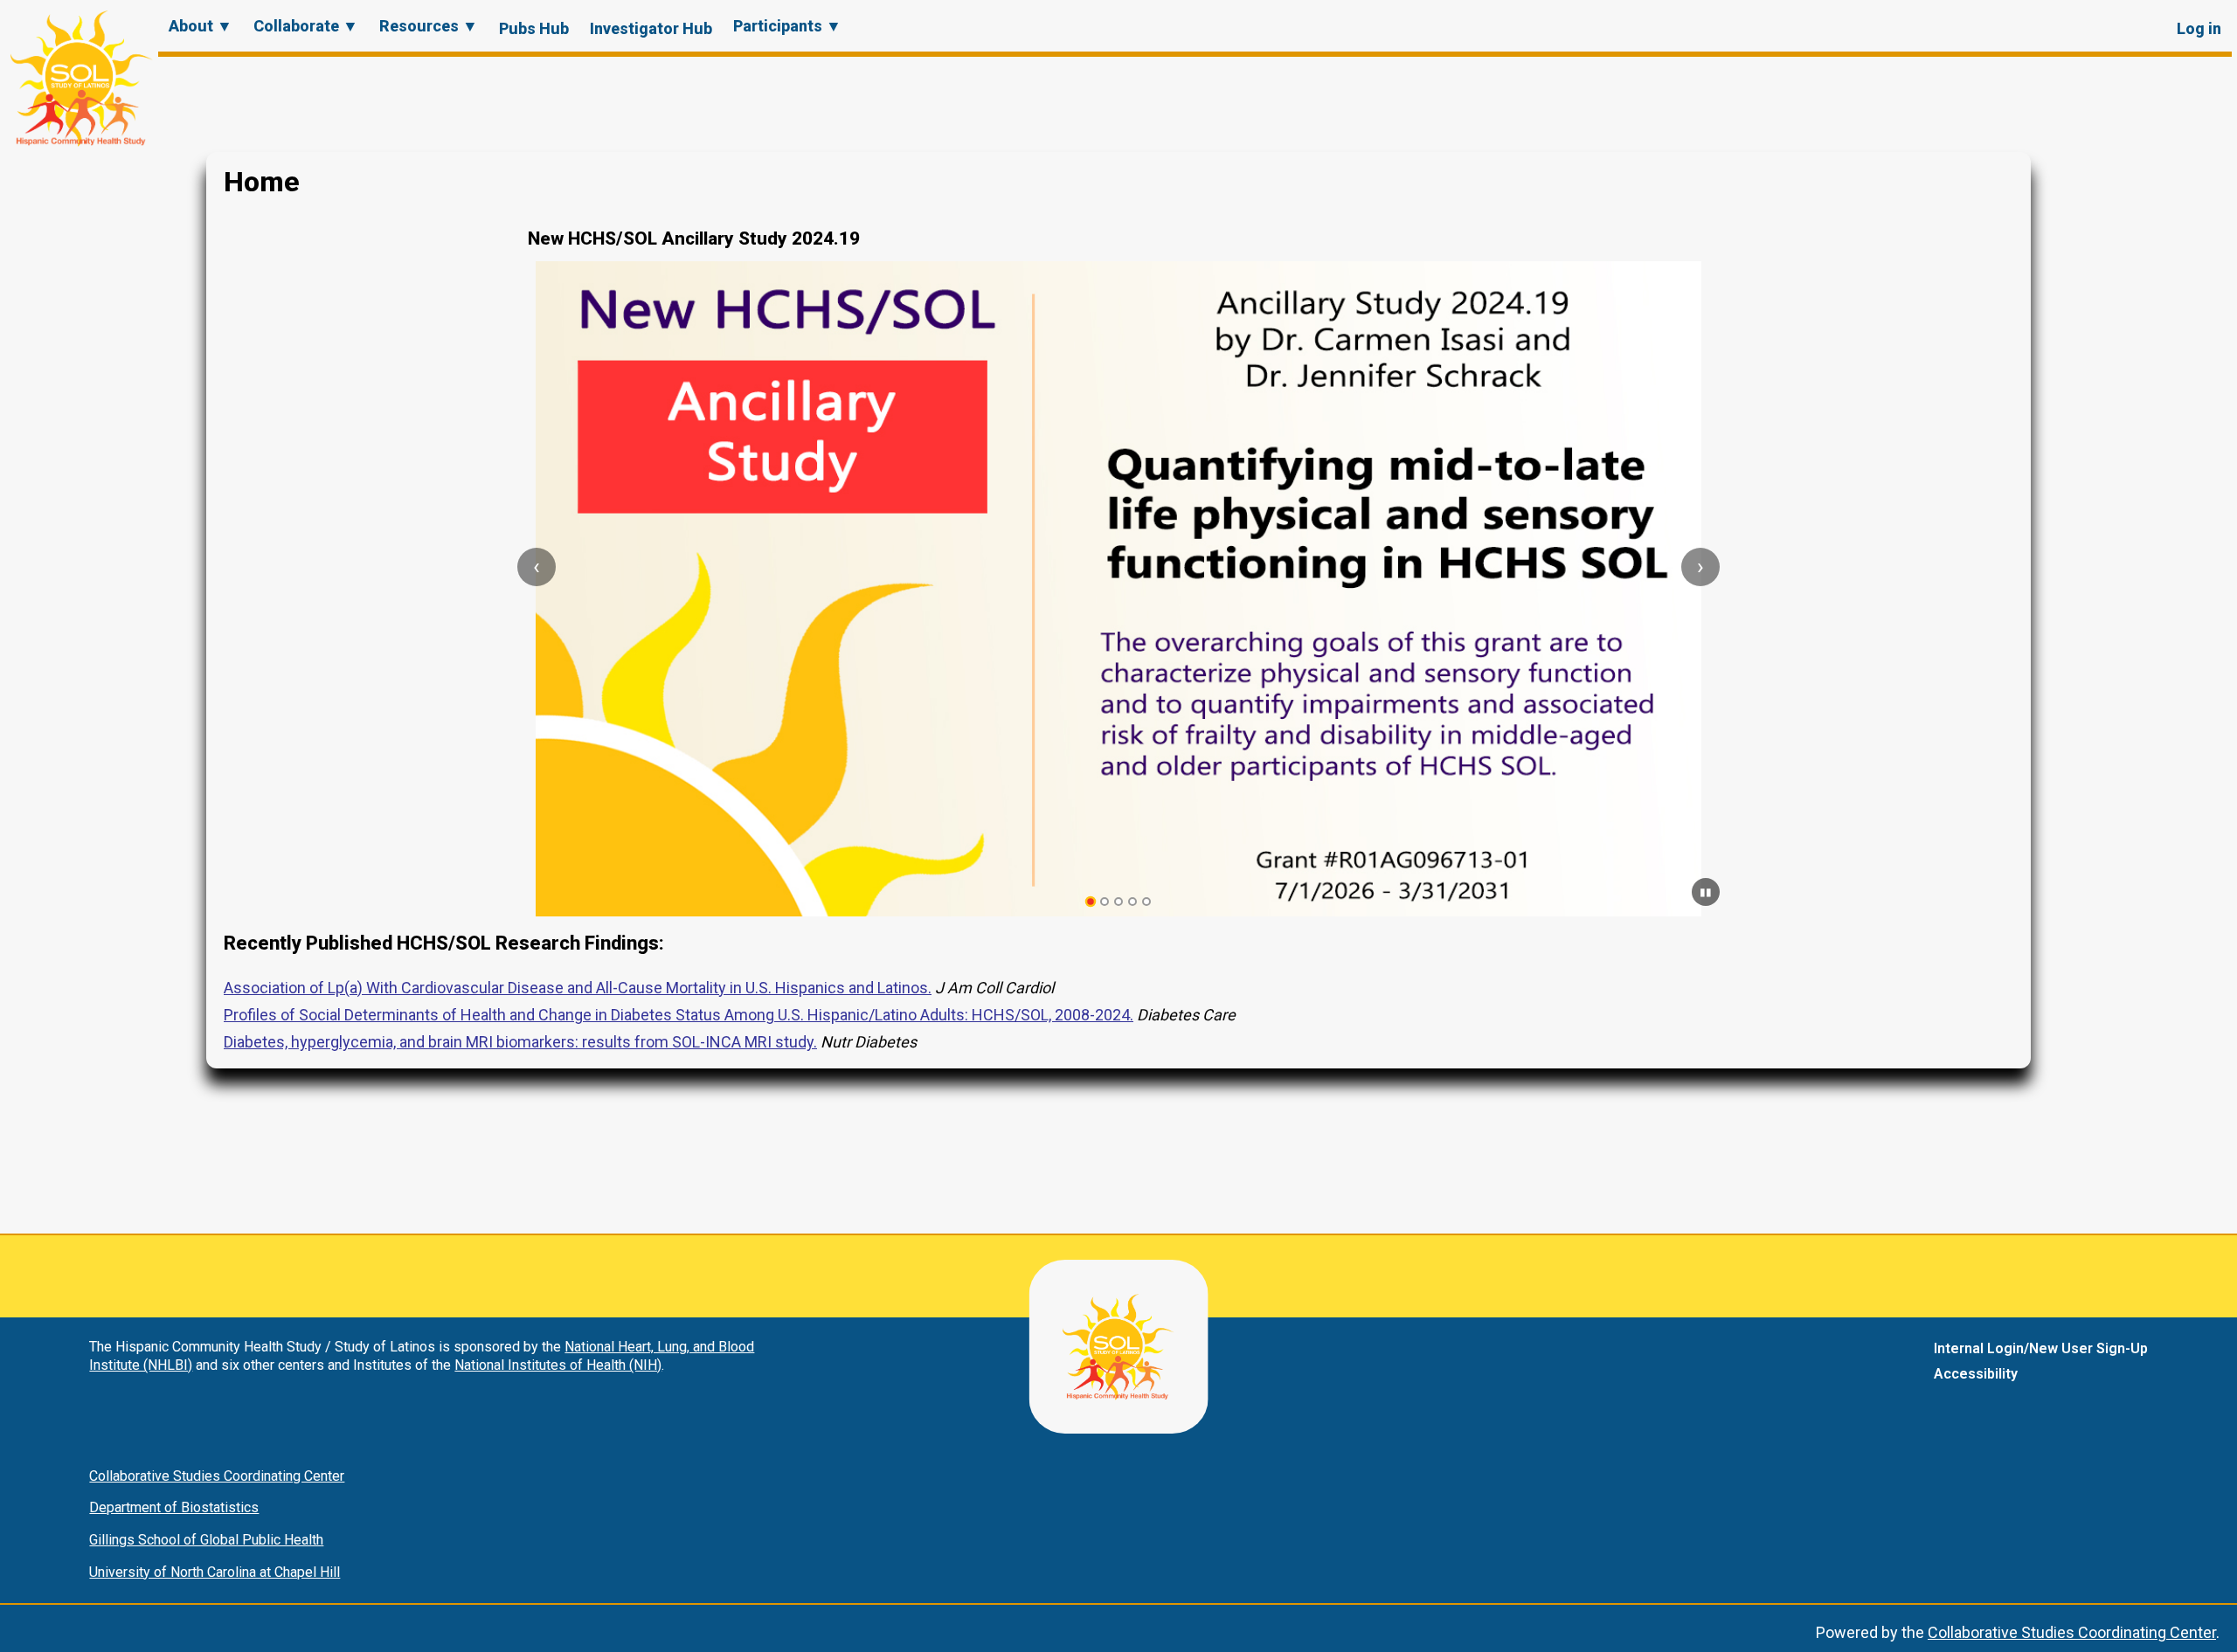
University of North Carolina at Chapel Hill (215, 1572)
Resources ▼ (429, 26)
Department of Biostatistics (174, 1507)
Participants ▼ (787, 26)
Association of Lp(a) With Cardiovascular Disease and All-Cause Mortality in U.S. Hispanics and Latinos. (578, 988)
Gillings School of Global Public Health (206, 1540)
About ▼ (201, 26)
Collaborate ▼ (306, 26)
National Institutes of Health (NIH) (558, 1365)
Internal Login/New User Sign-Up (2041, 1348)
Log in (2199, 28)
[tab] (1091, 902)
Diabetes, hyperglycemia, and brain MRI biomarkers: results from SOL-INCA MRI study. (520, 1042)
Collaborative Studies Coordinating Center (217, 1476)
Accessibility (1976, 1374)
